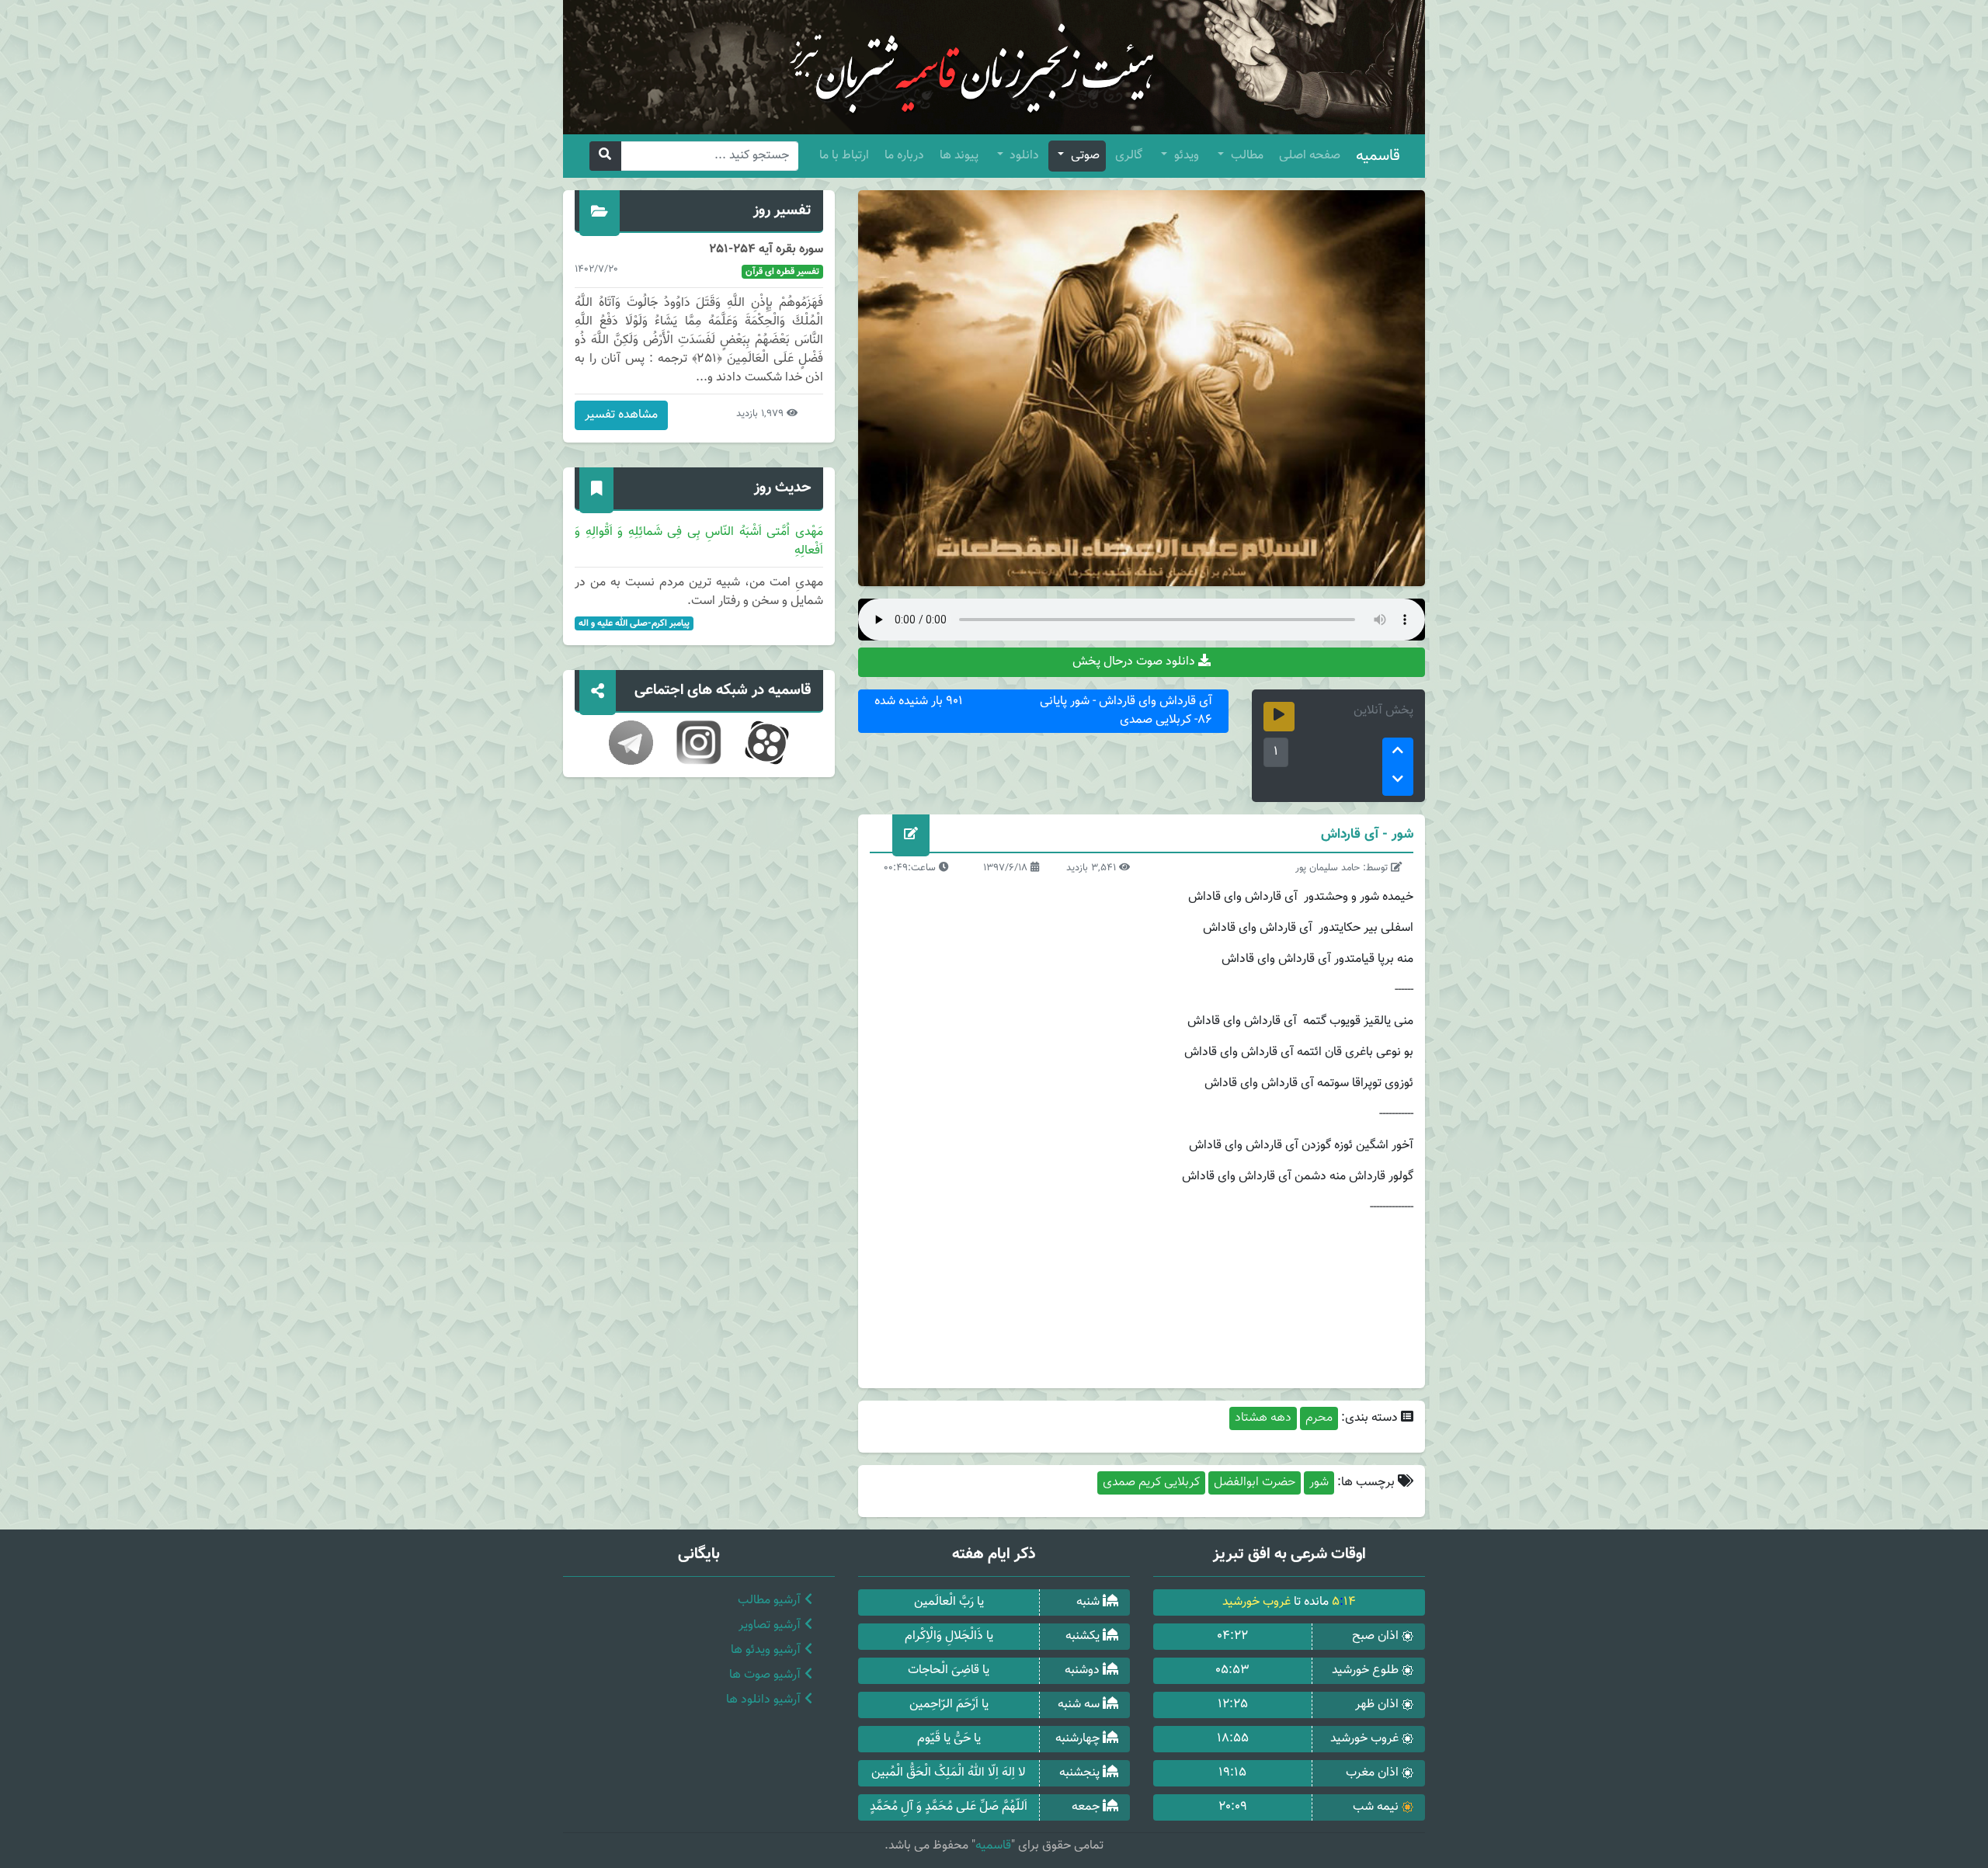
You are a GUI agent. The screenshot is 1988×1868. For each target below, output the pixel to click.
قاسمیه (1378, 156)
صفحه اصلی (1310, 156)
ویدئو (1185, 156)
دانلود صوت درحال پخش (1135, 662)
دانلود (1023, 156)
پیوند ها (959, 156)
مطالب (1246, 156)
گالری (1129, 156)
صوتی (1084, 156)
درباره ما (904, 156)
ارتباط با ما (844, 156)
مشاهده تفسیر (621, 415)
